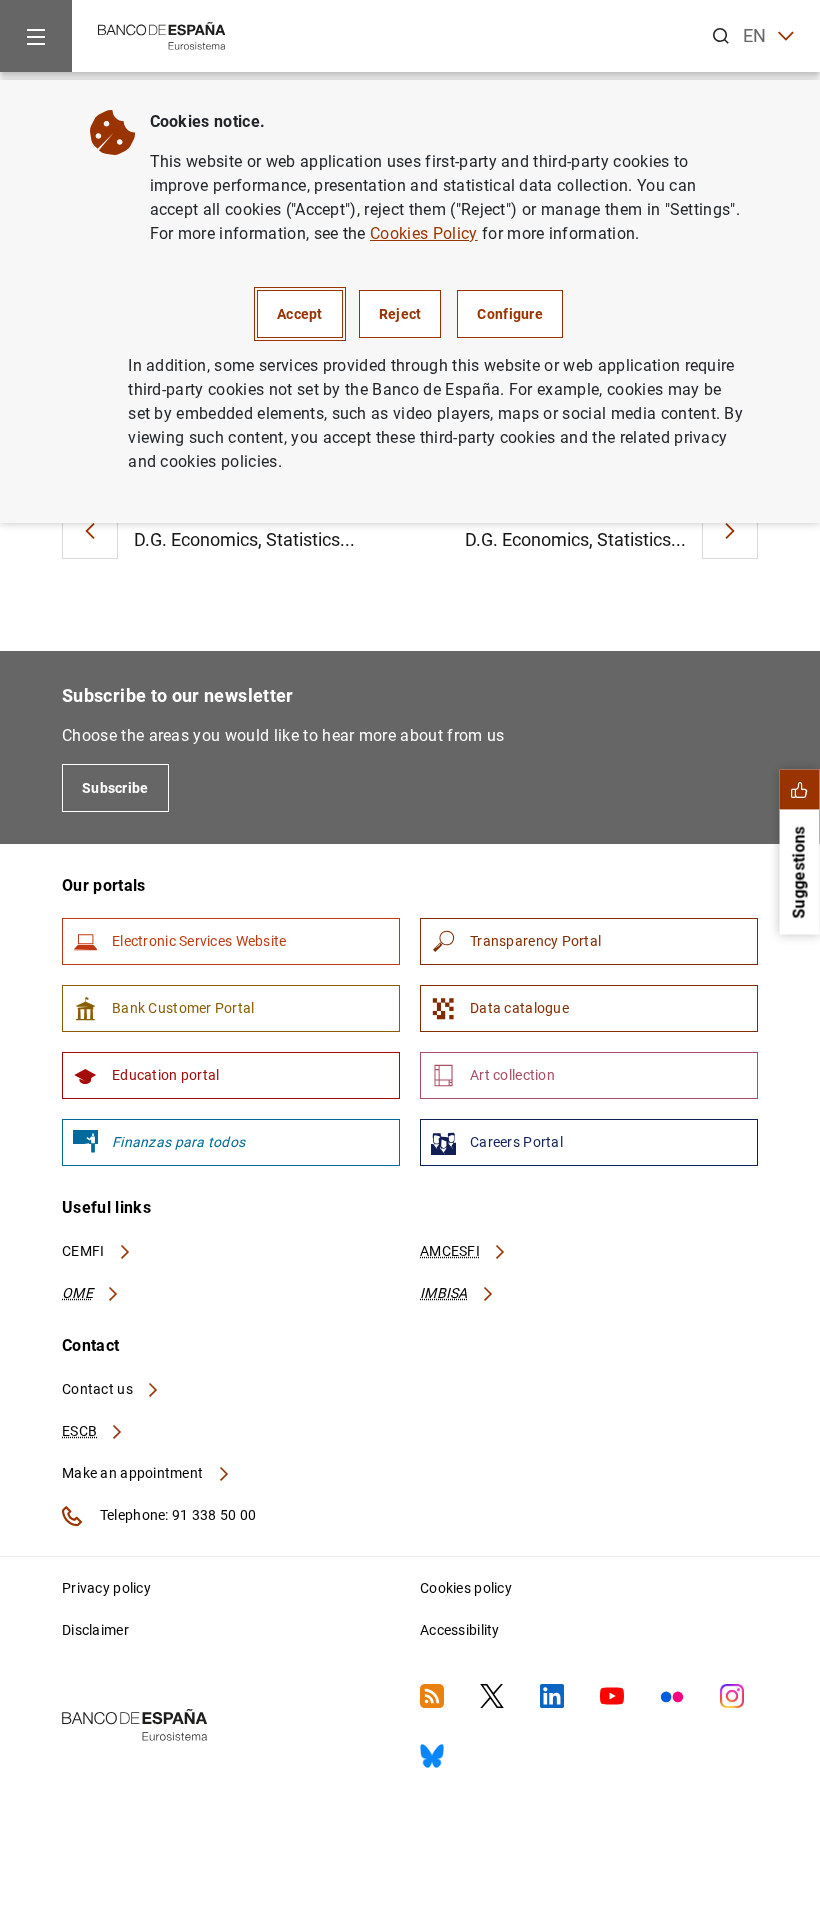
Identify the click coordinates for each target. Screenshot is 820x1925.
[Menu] (36, 36)
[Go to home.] (162, 34)
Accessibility (460, 1630)
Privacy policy (106, 1588)
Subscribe (115, 788)
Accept (300, 314)
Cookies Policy (423, 233)
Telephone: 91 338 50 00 (176, 1515)
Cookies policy (466, 1588)
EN (755, 35)
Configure (510, 314)
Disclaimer (95, 1630)
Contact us (99, 1389)
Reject (400, 314)
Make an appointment (134, 1473)
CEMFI (85, 1251)
